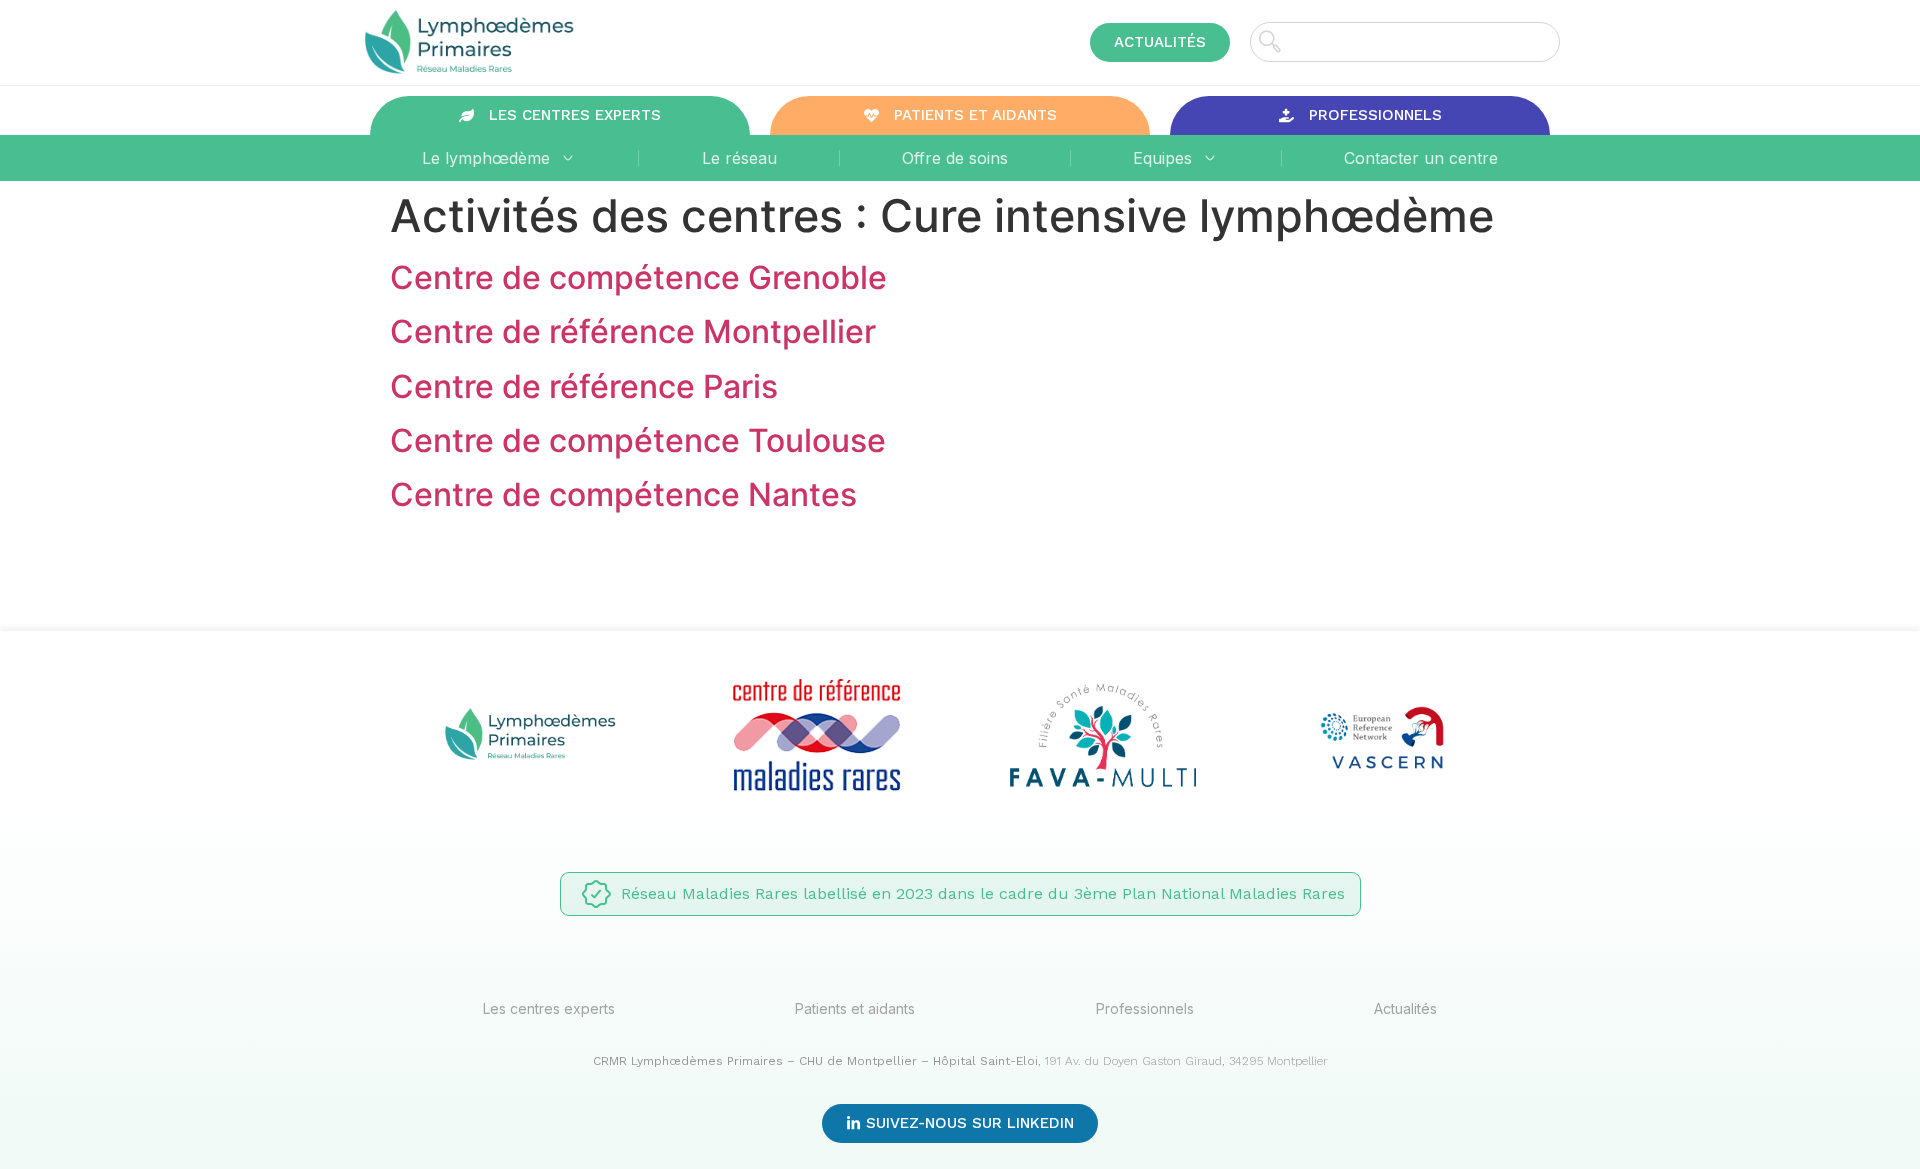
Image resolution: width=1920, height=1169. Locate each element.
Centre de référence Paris (584, 386)
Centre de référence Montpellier (633, 331)
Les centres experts (549, 1008)
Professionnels (1145, 1008)
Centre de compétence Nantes (623, 494)
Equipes (1162, 158)
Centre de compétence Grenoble (638, 277)
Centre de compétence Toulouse (638, 440)
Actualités (1405, 1008)
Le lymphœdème (486, 158)
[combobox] (1405, 42)
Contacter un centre (1421, 158)
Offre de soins (955, 158)
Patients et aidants (855, 1008)
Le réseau (739, 158)
